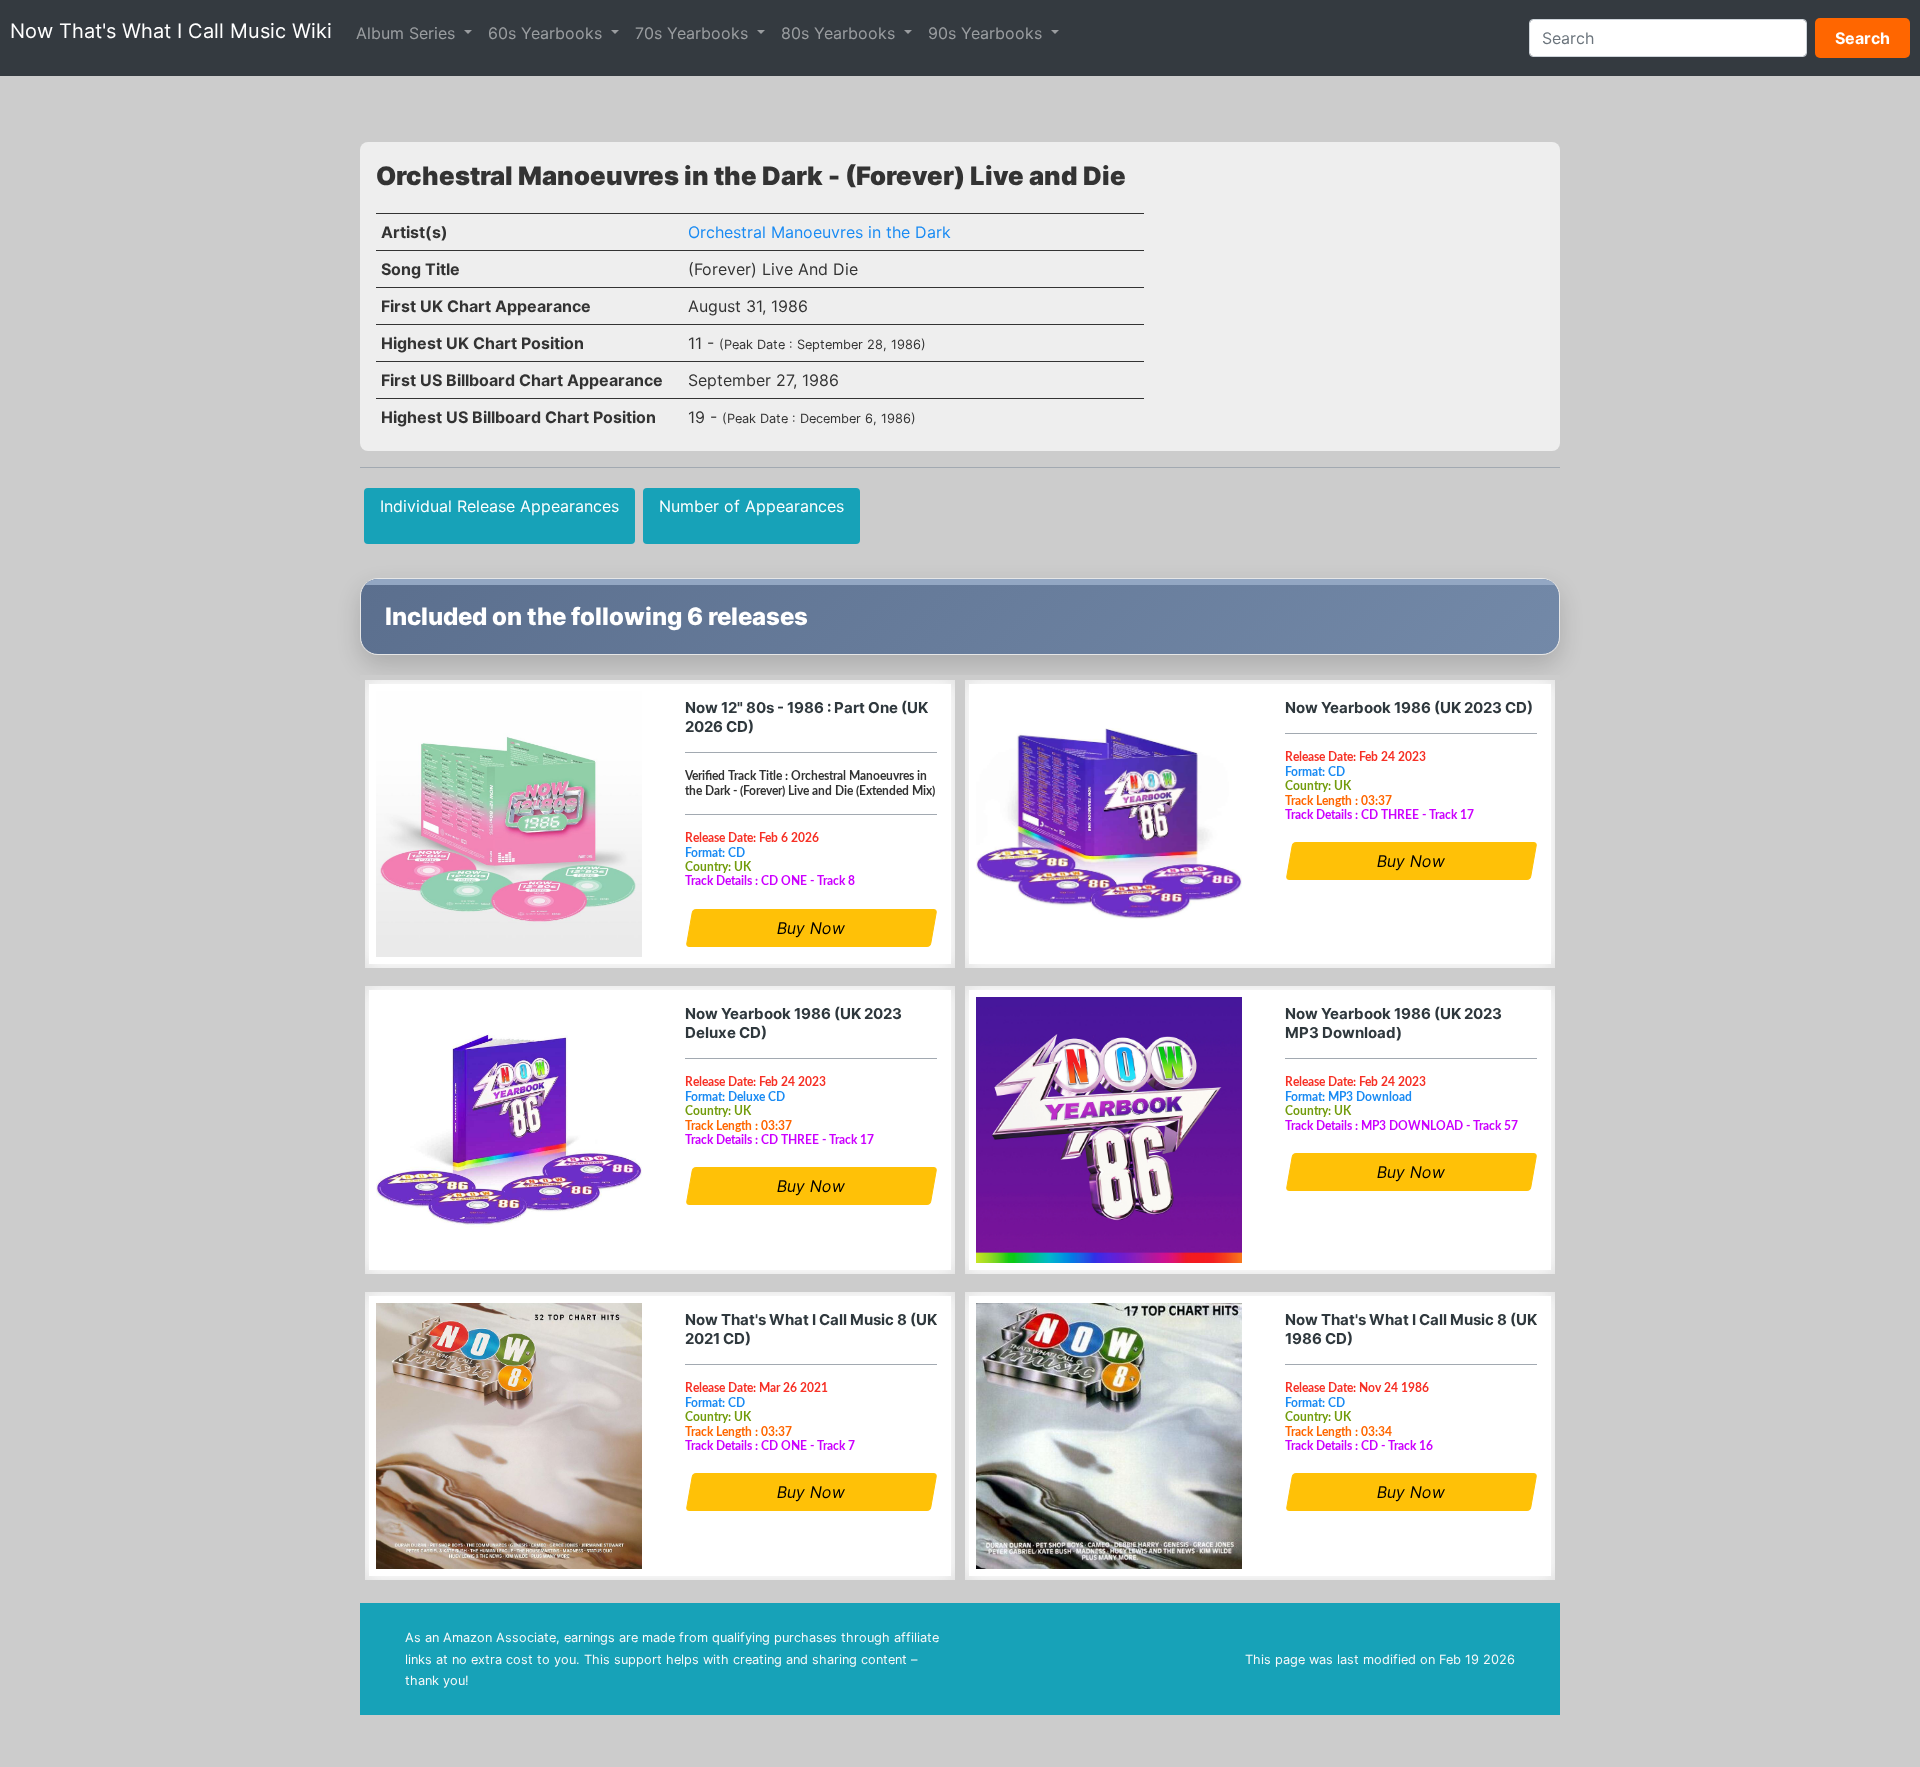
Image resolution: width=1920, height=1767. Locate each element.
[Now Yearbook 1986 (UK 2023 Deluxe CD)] (509, 1130)
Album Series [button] (408, 33)
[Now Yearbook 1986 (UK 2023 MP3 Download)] (1109, 1130)
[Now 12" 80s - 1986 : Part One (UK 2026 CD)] (509, 824)
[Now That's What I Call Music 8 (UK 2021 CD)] (509, 1436)
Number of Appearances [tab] (751, 506)
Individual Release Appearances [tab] (499, 506)
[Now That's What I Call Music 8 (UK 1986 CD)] (1109, 1436)
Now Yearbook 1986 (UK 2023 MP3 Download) (1393, 1023)
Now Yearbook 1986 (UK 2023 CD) (1409, 707)
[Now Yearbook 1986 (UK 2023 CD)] (1109, 824)
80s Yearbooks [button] (840, 33)
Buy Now (811, 928)
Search (1862, 38)
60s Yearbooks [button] (547, 33)
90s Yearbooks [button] (987, 33)
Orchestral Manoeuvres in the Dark (819, 232)
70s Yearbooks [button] (694, 33)
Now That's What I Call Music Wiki (171, 31)
